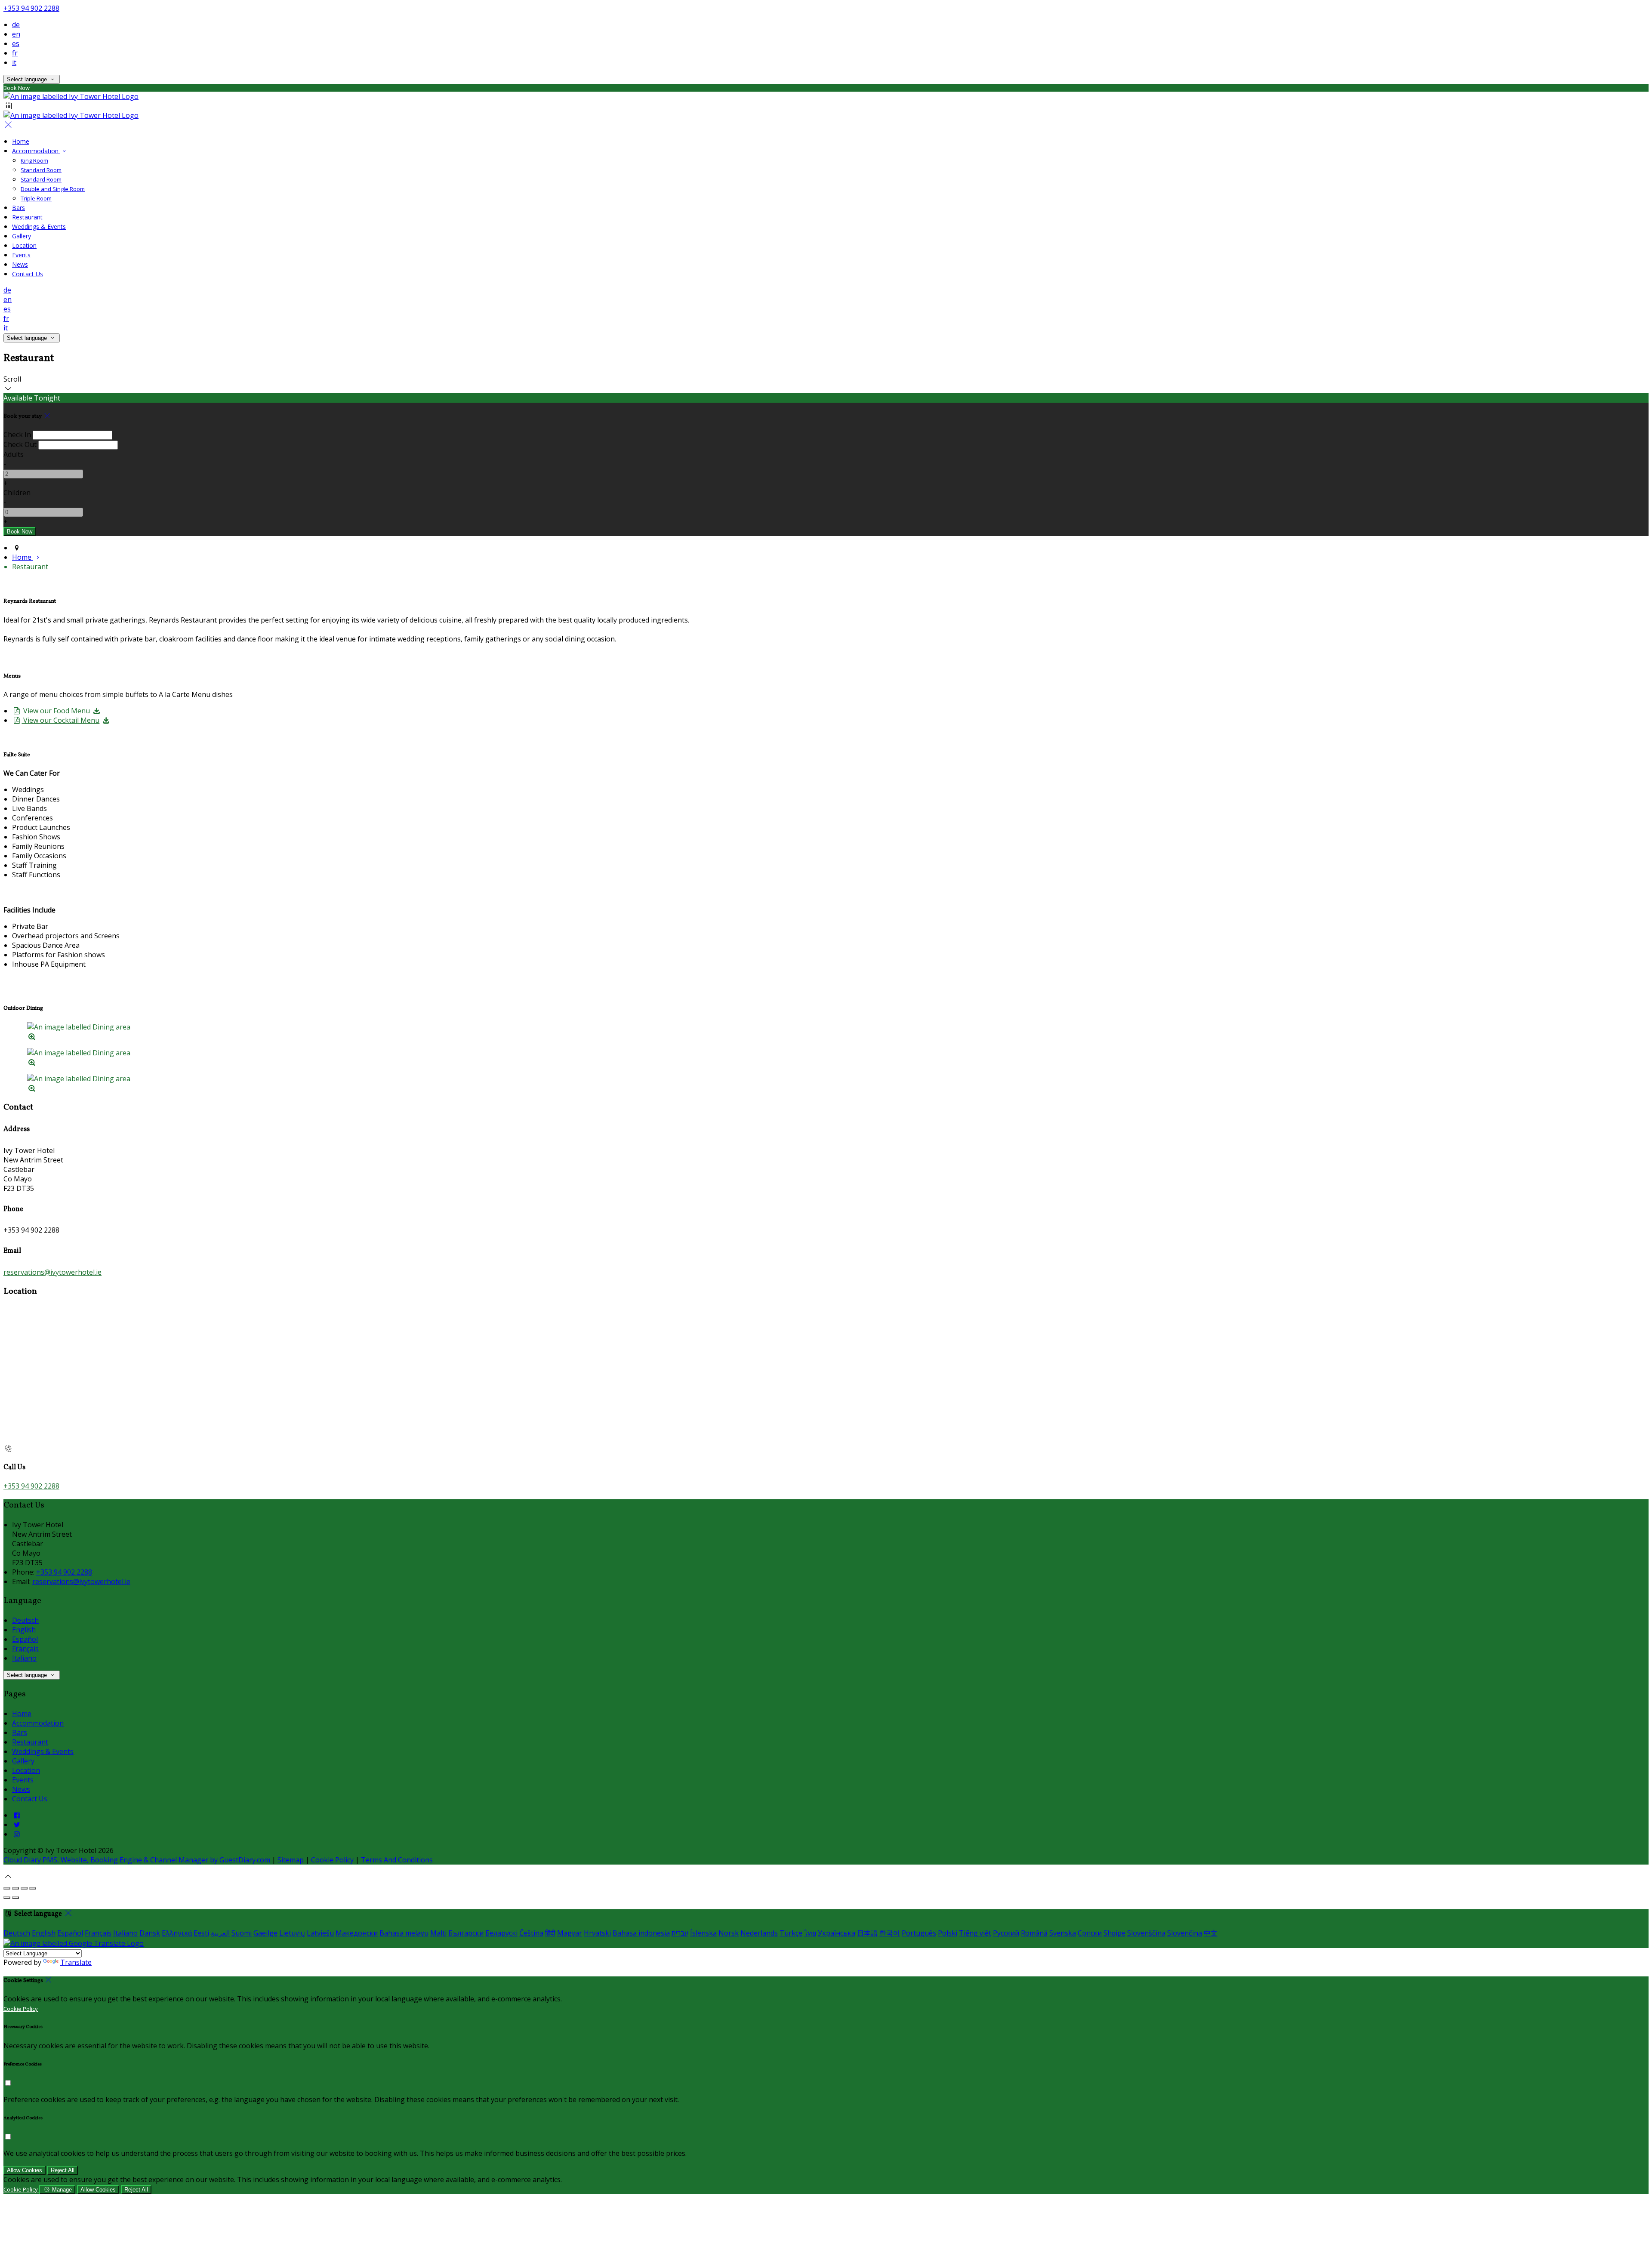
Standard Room (41, 170)
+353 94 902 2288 (31, 8)
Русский (1006, 1933)
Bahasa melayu (404, 1933)
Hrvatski (597, 1933)
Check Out (20, 444)
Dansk (150, 1933)
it (14, 62)
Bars (18, 208)
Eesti (201, 1933)
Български (466, 1933)
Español (25, 1639)
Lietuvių (292, 1933)
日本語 (867, 1933)
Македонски (357, 1933)
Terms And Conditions (397, 1860)
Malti (438, 1933)
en (16, 34)
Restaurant (27, 217)
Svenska (1063, 1933)
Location (24, 245)
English (24, 1630)
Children (17, 493)
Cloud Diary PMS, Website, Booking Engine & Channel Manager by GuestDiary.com (137, 1860)
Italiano (24, 1658)
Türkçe (791, 1933)
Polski (948, 1933)
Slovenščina (1146, 1933)
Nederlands (759, 1933)
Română (1034, 1933)
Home (21, 141)
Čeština (531, 1933)
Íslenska (703, 1933)
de (16, 25)
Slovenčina (1185, 1933)
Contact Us (28, 274)
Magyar (570, 1933)
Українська (837, 1933)
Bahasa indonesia (641, 1933)
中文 (1211, 1933)
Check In (17, 435)
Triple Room (36, 198)
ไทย (810, 1933)
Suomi (242, 1933)
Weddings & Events (39, 227)
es (16, 43)
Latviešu (320, 1933)
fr (15, 53)
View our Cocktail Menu (60, 720)
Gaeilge (265, 1933)
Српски (1090, 1933)
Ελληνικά (177, 1933)
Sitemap (291, 1860)
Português (919, 1933)
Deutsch (25, 1620)
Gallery (22, 236)
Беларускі (501, 1933)
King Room (34, 160)
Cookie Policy (332, 1860)
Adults (14, 454)
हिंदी (550, 1933)
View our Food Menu (56, 711)
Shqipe (1114, 1933)
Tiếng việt (975, 1933)
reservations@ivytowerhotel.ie (52, 1272)
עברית (680, 1933)
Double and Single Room (53, 189)
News (20, 264)
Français (25, 1649)
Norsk (729, 1933)
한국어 (890, 1933)
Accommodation (36, 151)
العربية (220, 1933)
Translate (76, 1962)
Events (21, 255)
